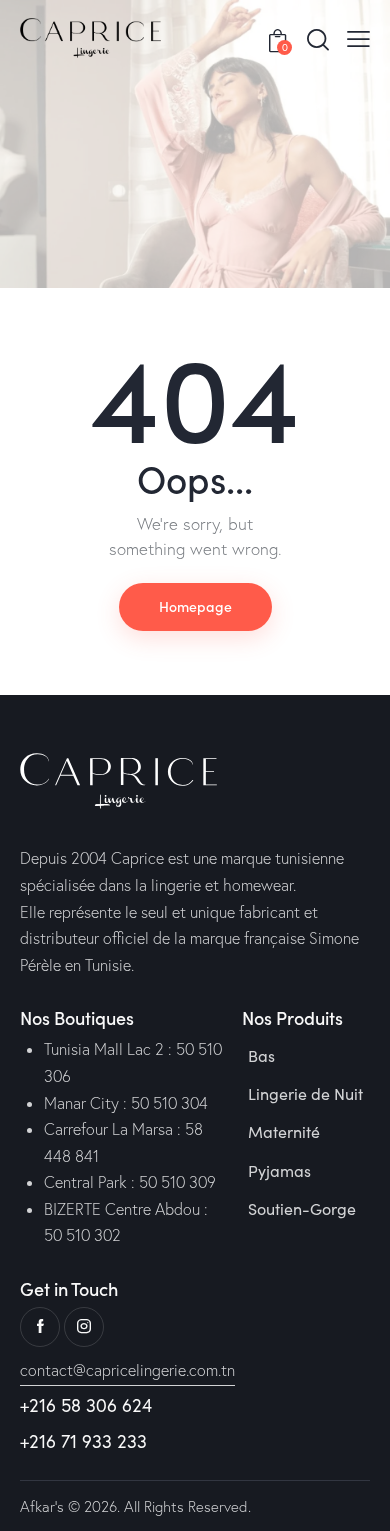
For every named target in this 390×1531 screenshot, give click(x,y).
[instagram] (84, 1327)
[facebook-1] (40, 1327)
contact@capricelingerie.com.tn (127, 1370)
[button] (358, 38)
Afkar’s (42, 1506)
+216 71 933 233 (83, 1441)
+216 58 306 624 (86, 1405)
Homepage (195, 606)
